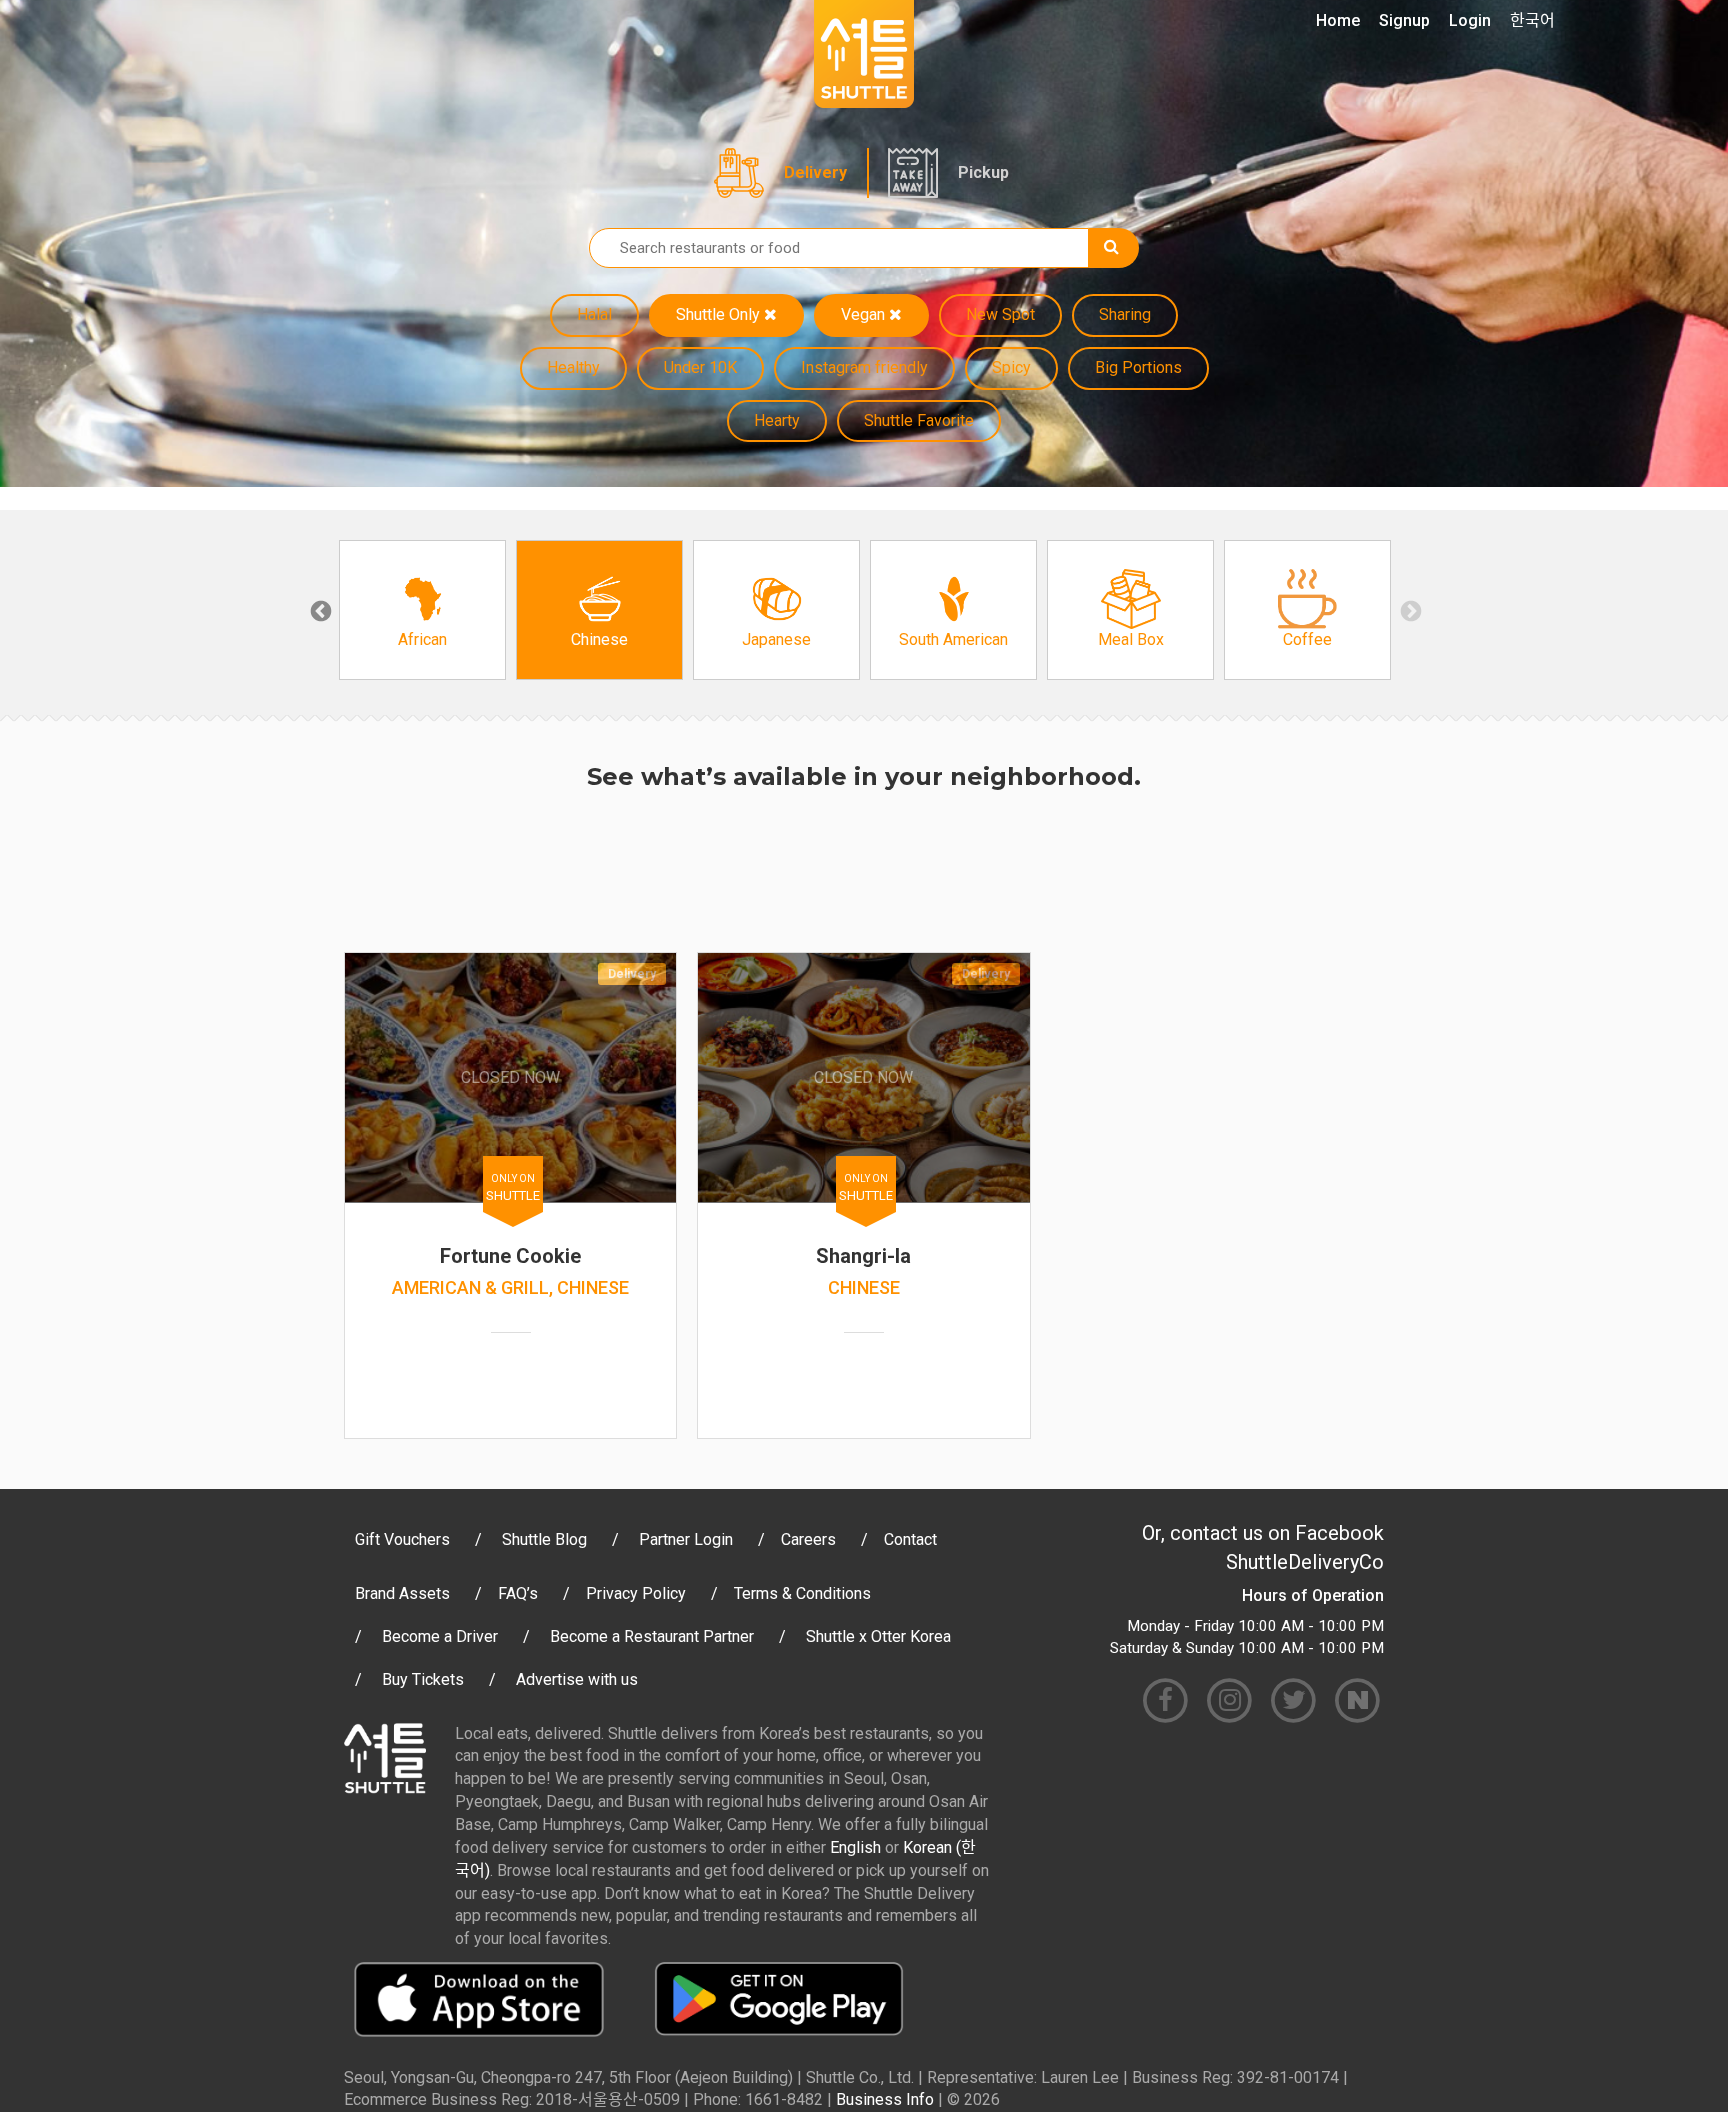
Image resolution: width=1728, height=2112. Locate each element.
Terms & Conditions (802, 1593)
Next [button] (1409, 610)
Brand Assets (402, 1593)
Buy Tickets (423, 1679)
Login (1470, 20)
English (855, 1847)
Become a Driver (440, 1636)
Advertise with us (577, 1679)
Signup (1404, 20)
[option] (422, 610)
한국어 (1532, 20)
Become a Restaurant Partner (652, 1636)
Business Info (885, 2099)
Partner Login (686, 1539)
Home (1338, 20)
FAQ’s (518, 1593)
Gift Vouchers (402, 1539)
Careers (808, 1539)
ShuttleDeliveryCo (1305, 1562)
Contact (910, 1539)
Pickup (983, 172)
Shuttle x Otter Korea (878, 1636)
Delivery (815, 172)
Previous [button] (319, 610)
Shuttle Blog (544, 1539)
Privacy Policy (636, 1593)
